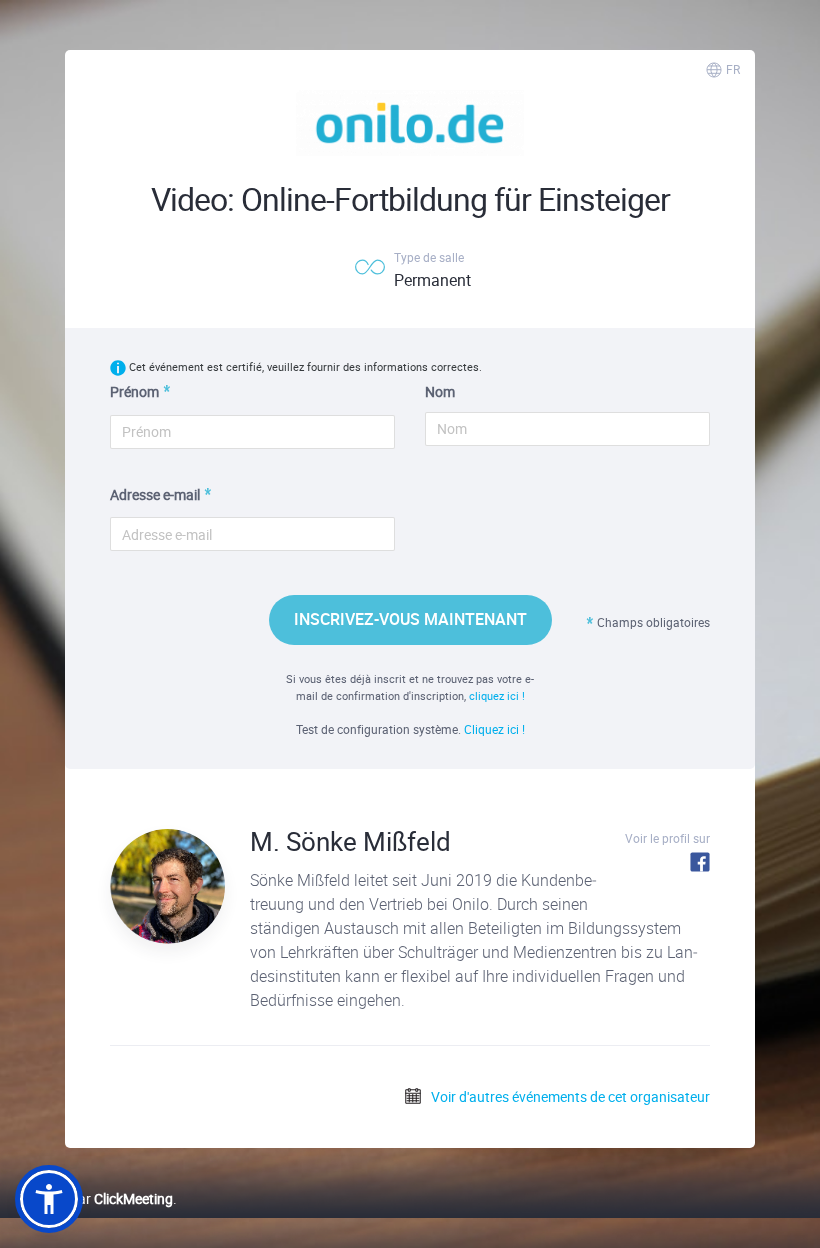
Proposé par (94, 1198)
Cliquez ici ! (494, 729)
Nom (440, 391)
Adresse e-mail (155, 494)
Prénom (134, 391)
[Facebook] (700, 861)
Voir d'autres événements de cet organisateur (569, 1096)
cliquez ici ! (497, 695)
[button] (49, 1199)
